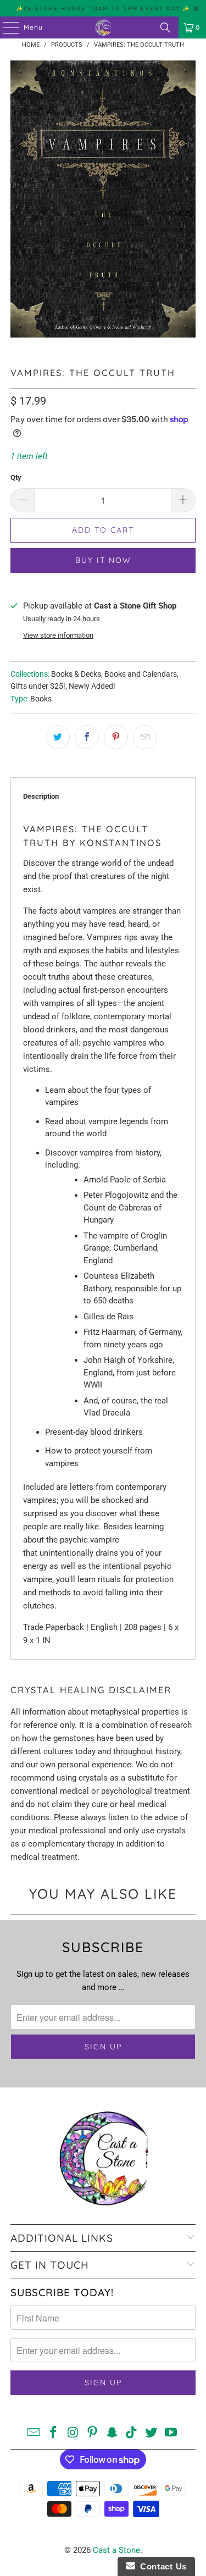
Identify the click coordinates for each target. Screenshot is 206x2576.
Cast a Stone (116, 2550)
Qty (16, 477)
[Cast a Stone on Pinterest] (93, 2433)
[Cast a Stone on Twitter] (152, 2433)
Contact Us (161, 2566)
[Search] (165, 27)
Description (41, 796)
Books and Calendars (141, 674)
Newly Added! (92, 686)
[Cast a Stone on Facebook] (53, 2433)
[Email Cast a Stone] (34, 2433)
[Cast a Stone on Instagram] (73, 2433)
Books (41, 699)
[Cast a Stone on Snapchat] (113, 2433)
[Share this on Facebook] (87, 737)
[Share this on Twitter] (58, 737)
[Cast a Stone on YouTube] (171, 2433)
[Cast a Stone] (103, 27)
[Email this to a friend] (145, 737)
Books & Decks (76, 674)
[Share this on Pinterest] (116, 737)
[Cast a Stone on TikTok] (132, 2433)
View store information (58, 635)
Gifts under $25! (38, 686)
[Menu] (5, 27)
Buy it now (103, 560)
